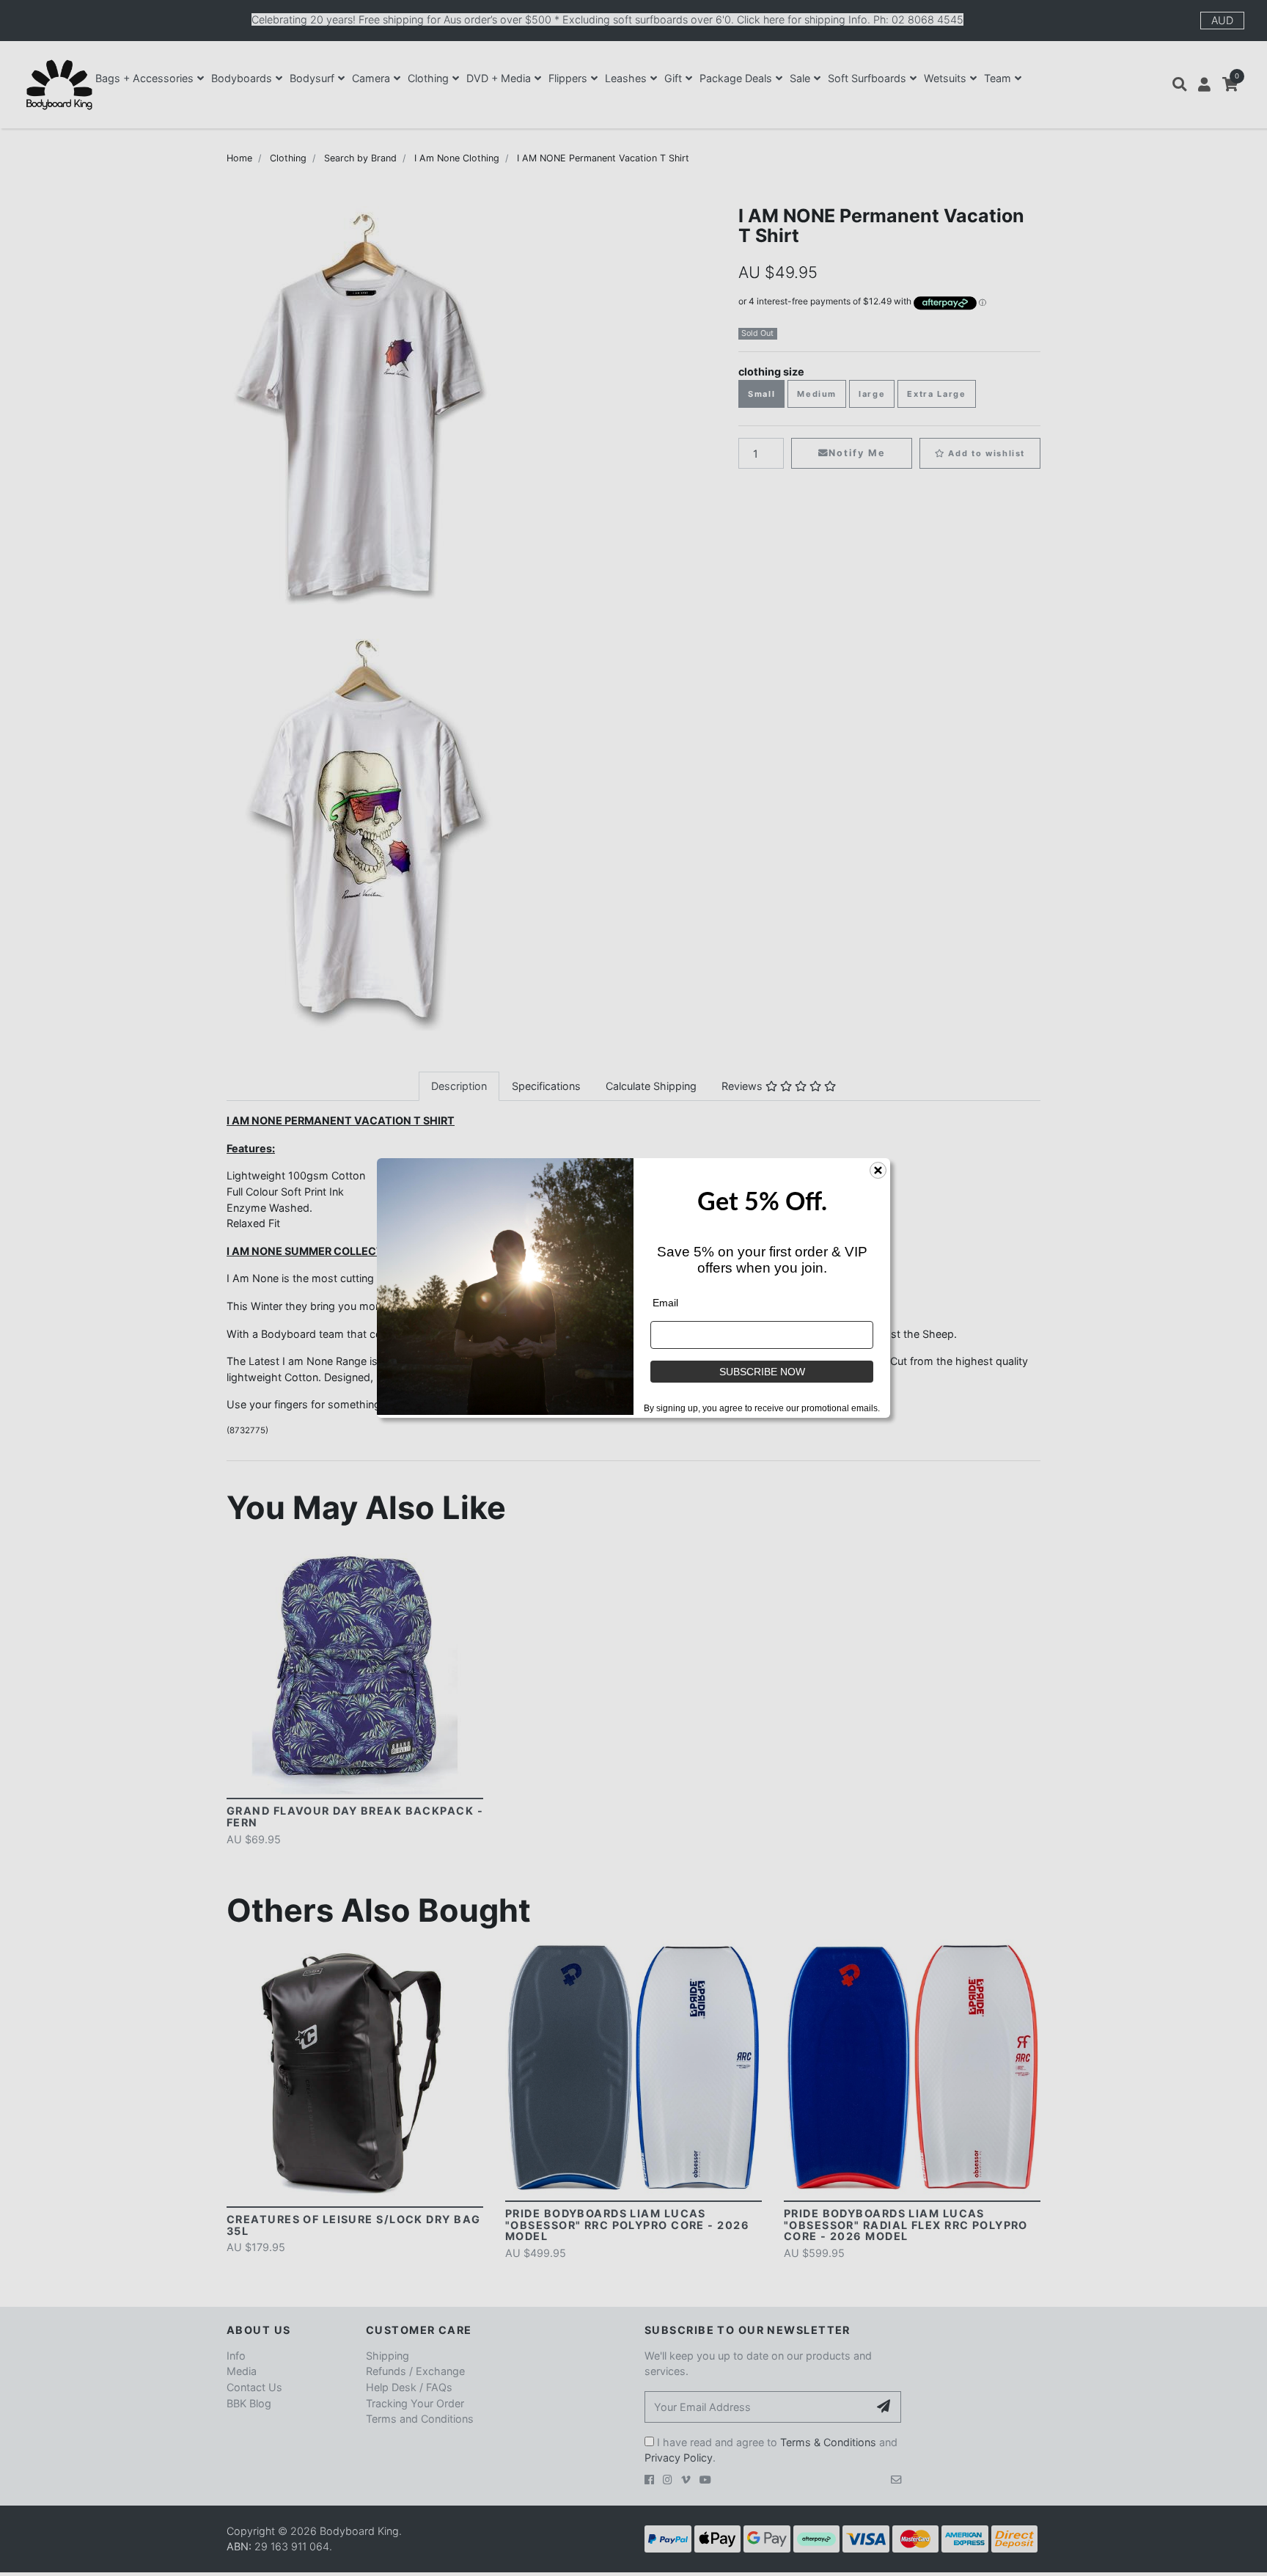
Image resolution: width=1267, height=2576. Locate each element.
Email (665, 1303)
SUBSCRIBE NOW (762, 1372)
